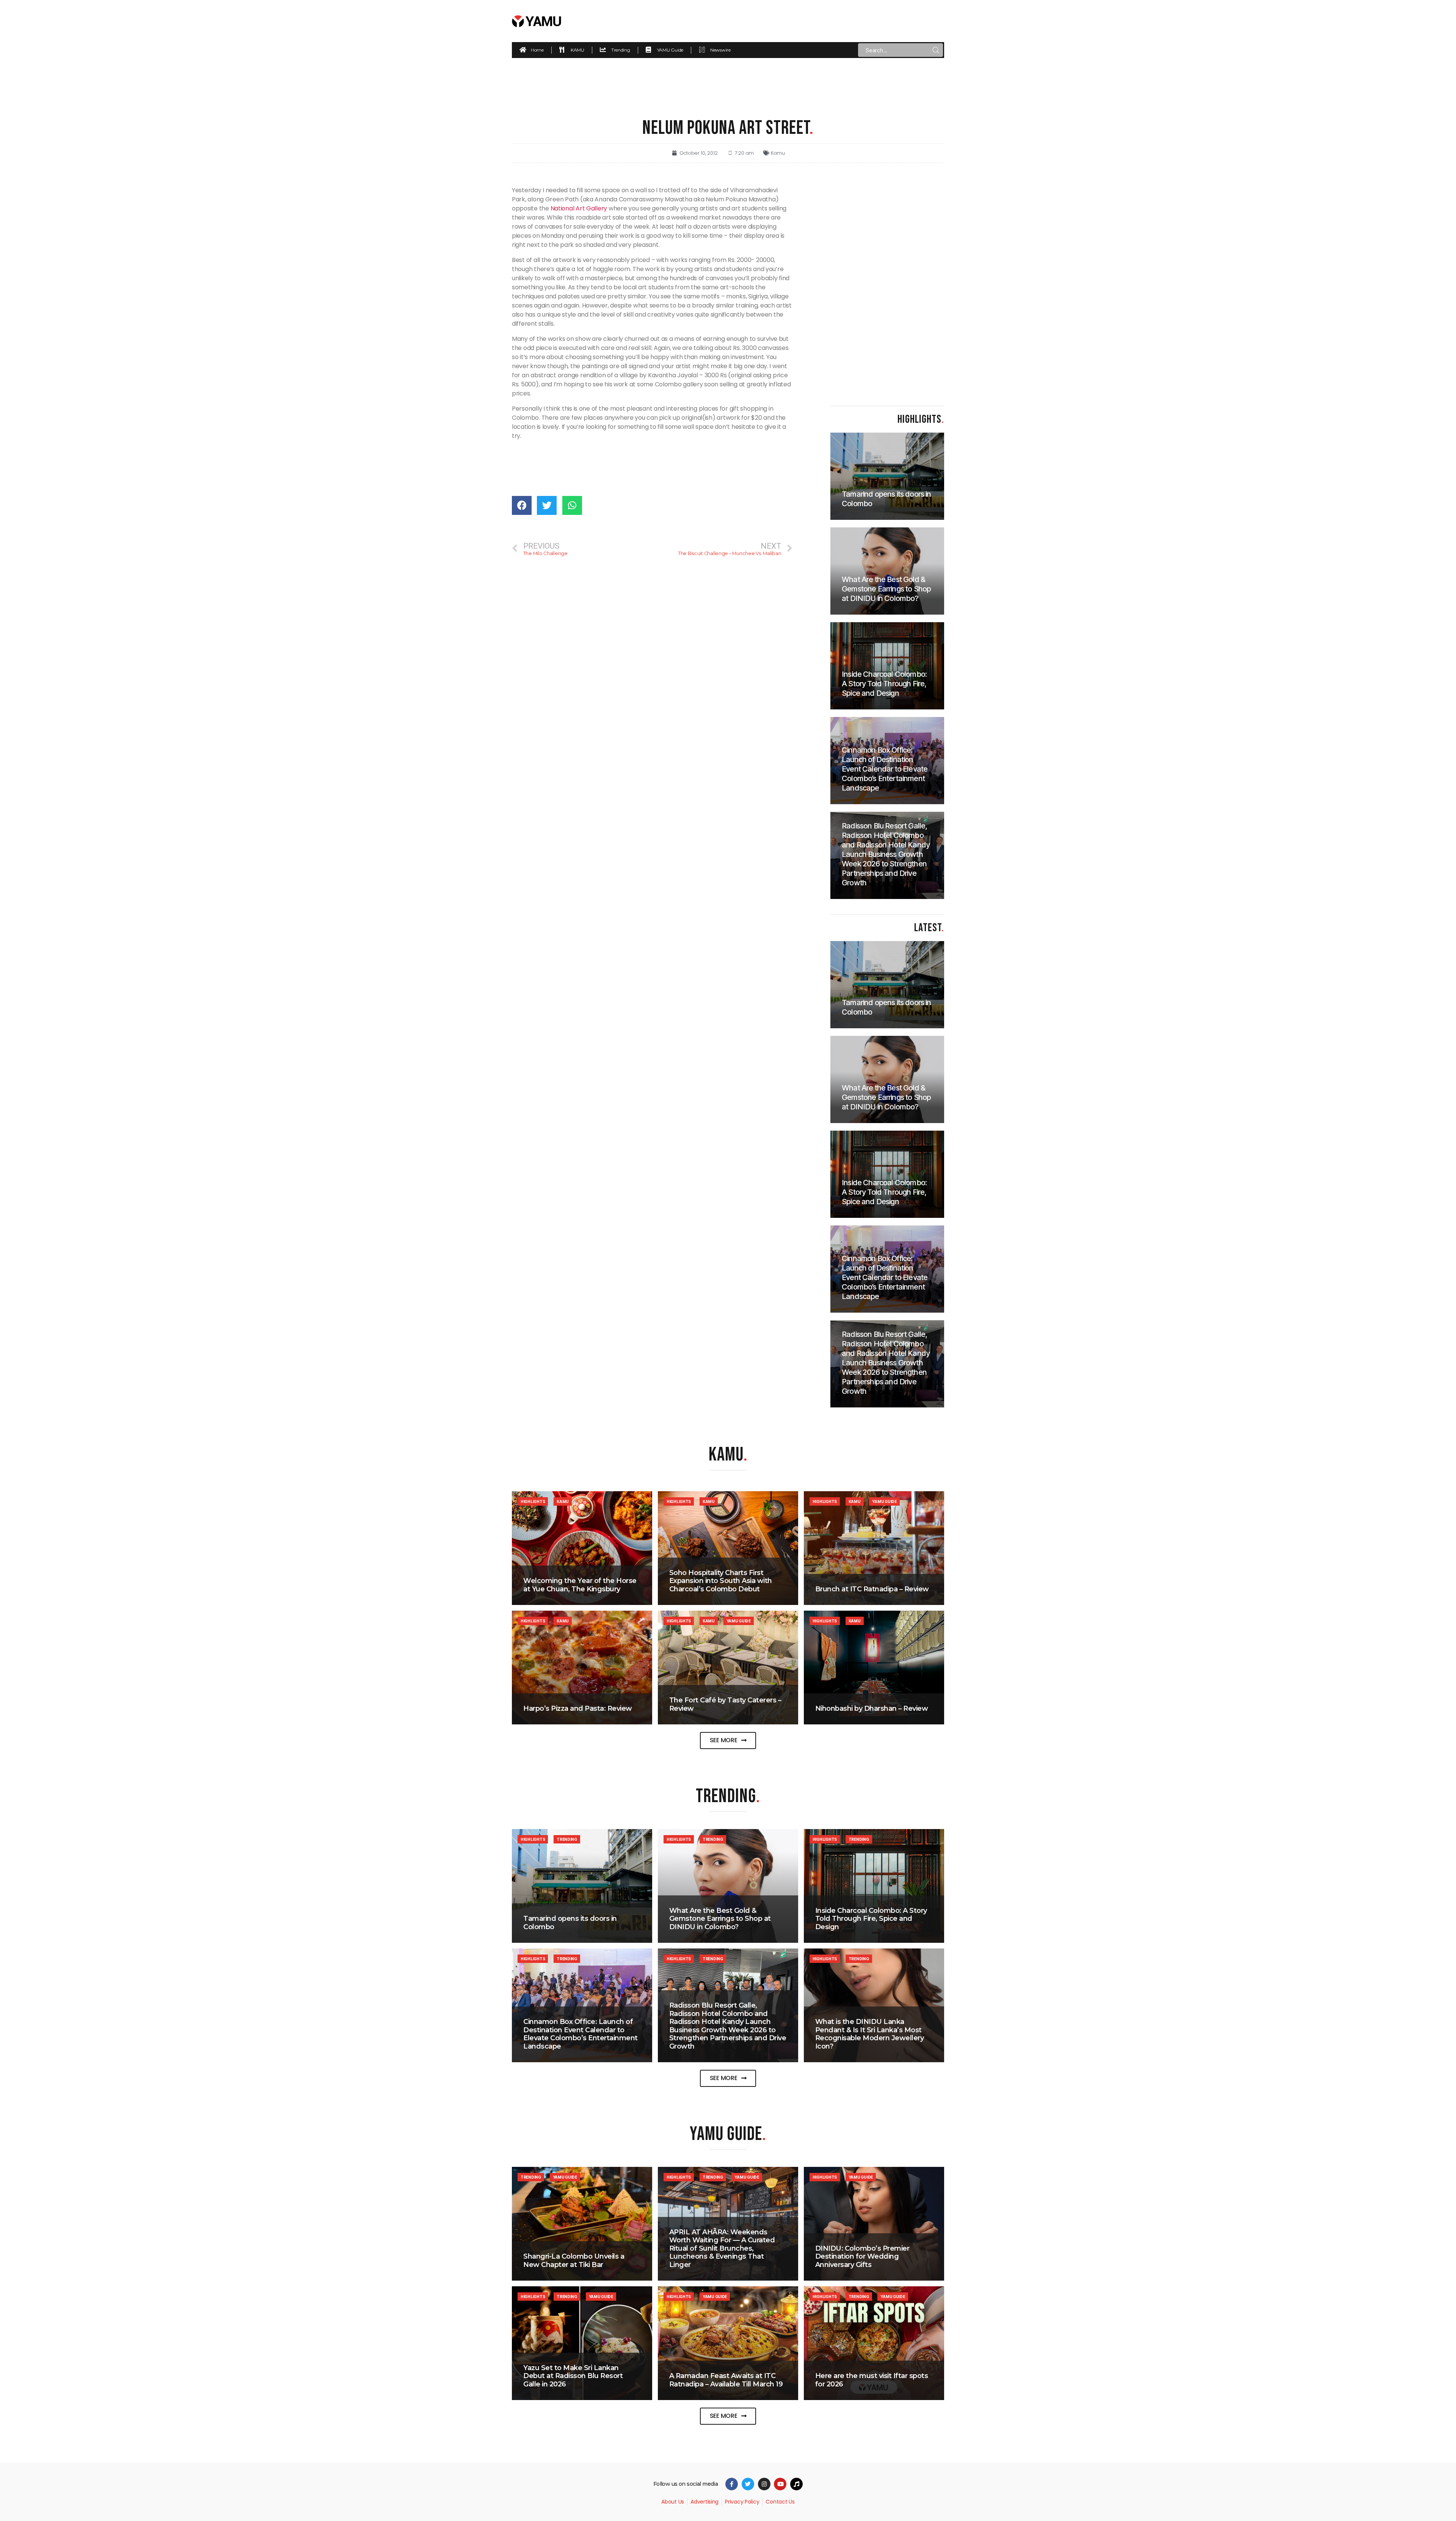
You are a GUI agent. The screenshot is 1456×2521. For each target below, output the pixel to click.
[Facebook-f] (732, 2484)
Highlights (533, 1501)
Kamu (778, 153)
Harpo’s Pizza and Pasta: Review (578, 1708)
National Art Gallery (579, 208)
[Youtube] (780, 2484)
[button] (728, 1741)
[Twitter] (748, 2484)
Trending (567, 1839)
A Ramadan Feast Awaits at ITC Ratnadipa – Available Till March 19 (726, 2380)
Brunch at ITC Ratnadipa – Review (872, 1589)
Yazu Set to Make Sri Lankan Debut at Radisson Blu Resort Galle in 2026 (573, 2376)
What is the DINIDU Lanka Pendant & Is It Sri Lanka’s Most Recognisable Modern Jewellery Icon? (870, 2034)
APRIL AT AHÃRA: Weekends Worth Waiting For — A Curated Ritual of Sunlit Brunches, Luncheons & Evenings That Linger (722, 2248)
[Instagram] (764, 2484)
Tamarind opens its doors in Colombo (570, 1923)
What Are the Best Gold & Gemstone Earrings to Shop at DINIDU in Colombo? (720, 1919)
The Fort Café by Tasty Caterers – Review (725, 1704)
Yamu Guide (884, 1501)
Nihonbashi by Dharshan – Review (872, 1708)
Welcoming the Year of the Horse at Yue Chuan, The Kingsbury (580, 1585)
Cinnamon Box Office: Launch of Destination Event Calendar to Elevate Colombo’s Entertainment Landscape (581, 2034)
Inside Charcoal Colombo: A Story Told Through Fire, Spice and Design (871, 1919)
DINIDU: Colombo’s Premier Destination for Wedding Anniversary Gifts (862, 2257)
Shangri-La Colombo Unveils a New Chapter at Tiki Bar (574, 2261)
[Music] (796, 2484)
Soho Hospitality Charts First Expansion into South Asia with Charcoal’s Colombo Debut (721, 1581)
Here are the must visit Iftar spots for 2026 (872, 2380)
